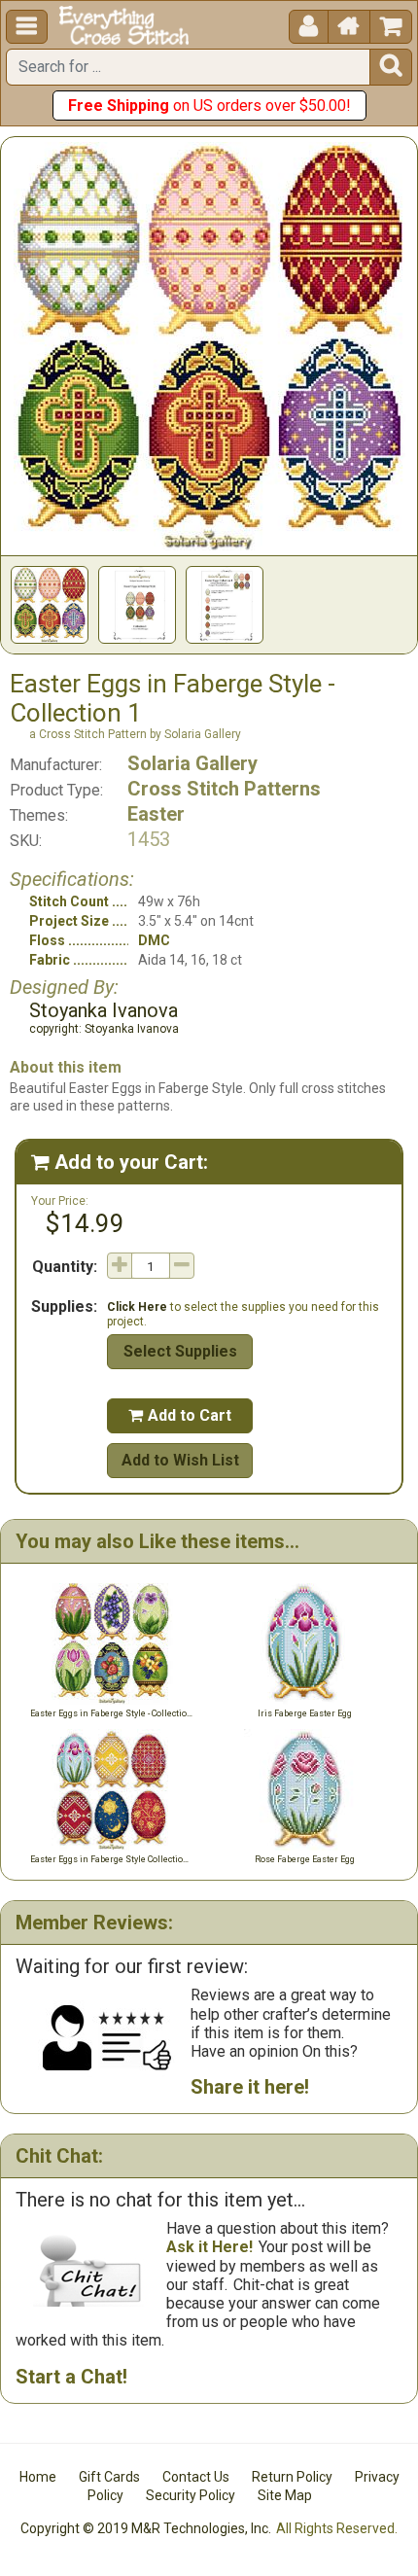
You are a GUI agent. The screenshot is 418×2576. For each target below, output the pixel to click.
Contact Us (196, 2477)
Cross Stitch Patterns (224, 789)
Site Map (285, 2495)
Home (38, 2477)
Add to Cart (180, 1415)
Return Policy (292, 2477)
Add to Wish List (180, 1460)
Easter (156, 814)
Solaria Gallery (192, 763)
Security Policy (191, 2495)
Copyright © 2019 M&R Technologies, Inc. (146, 2528)
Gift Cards (109, 2477)
